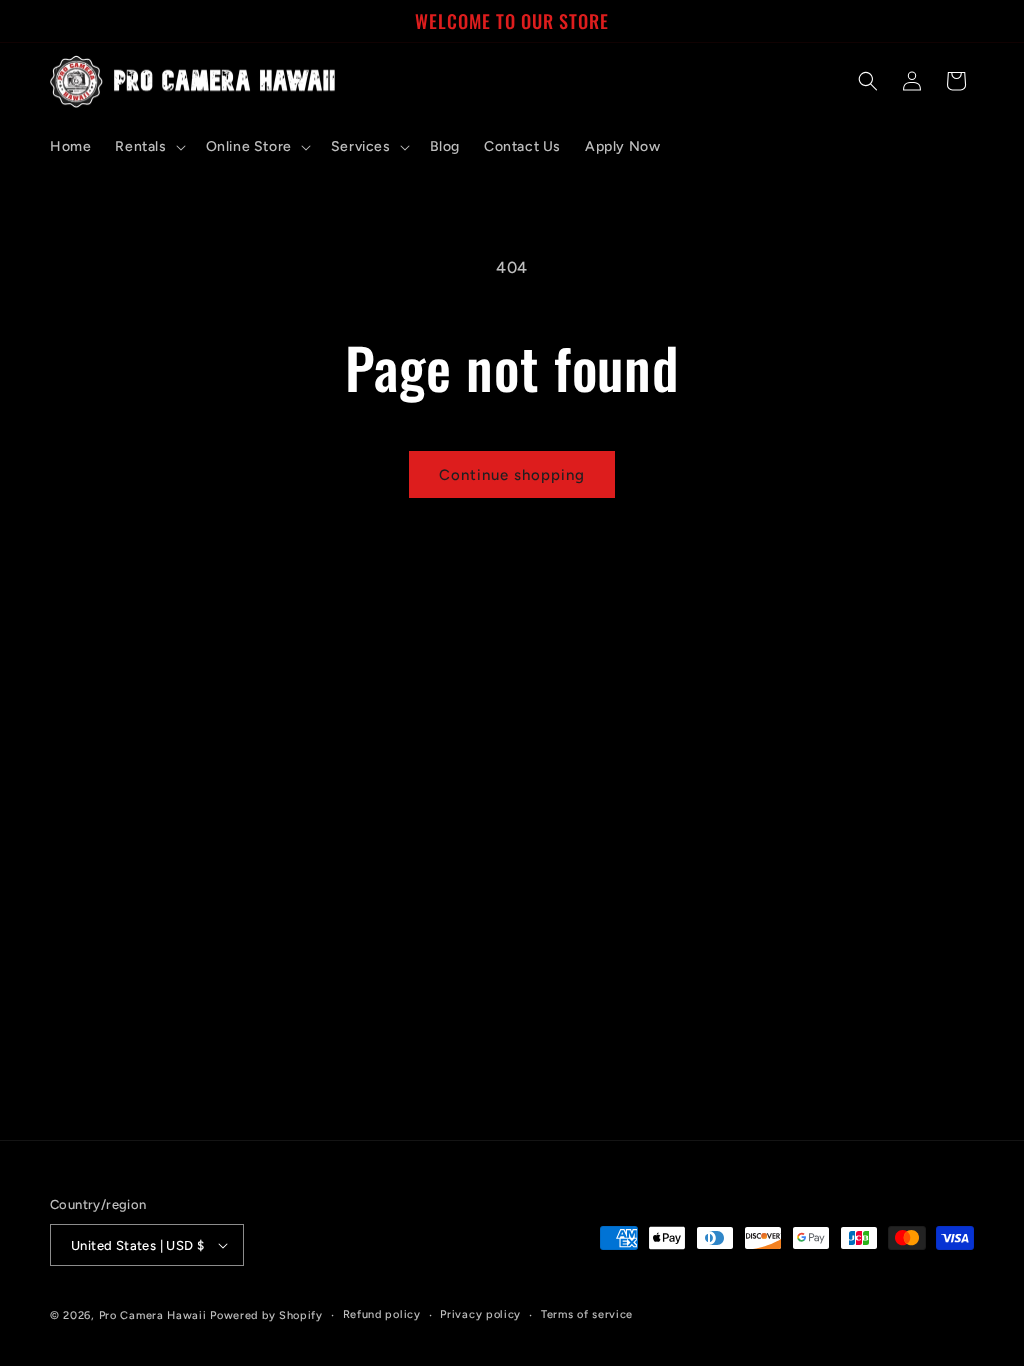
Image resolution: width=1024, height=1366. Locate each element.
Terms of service (587, 1314)
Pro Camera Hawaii (153, 1315)
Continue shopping (512, 475)
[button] (148, 147)
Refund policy (382, 1314)
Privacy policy (480, 1314)
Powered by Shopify (266, 1315)
